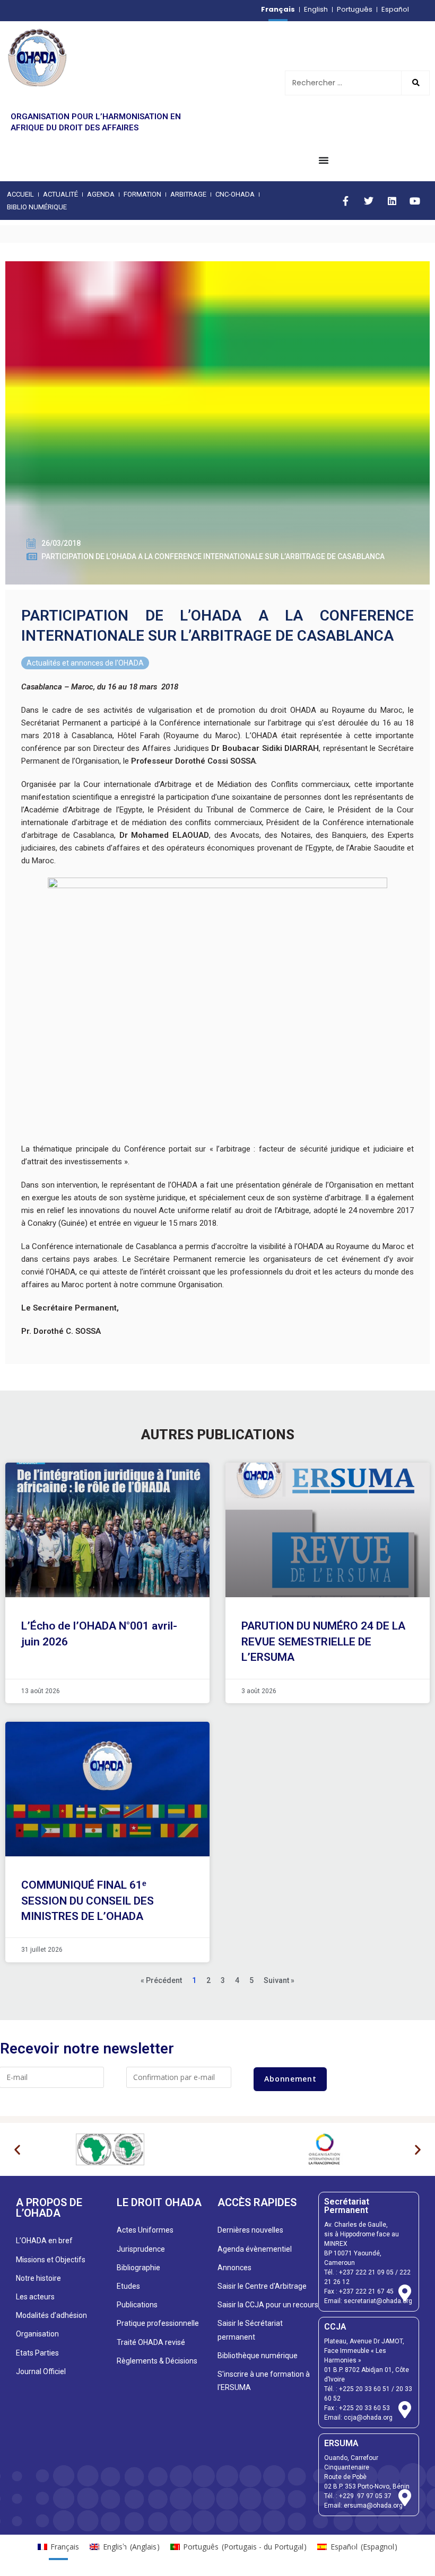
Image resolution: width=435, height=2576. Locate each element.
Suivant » (279, 1980)
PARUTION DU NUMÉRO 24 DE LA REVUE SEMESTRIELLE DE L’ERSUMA (323, 1641)
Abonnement (290, 2079)
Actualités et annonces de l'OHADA (85, 663)
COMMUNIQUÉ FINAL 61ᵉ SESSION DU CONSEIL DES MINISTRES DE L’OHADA (88, 1901)
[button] (17, 2150)
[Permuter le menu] (324, 160)
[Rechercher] (415, 83)
